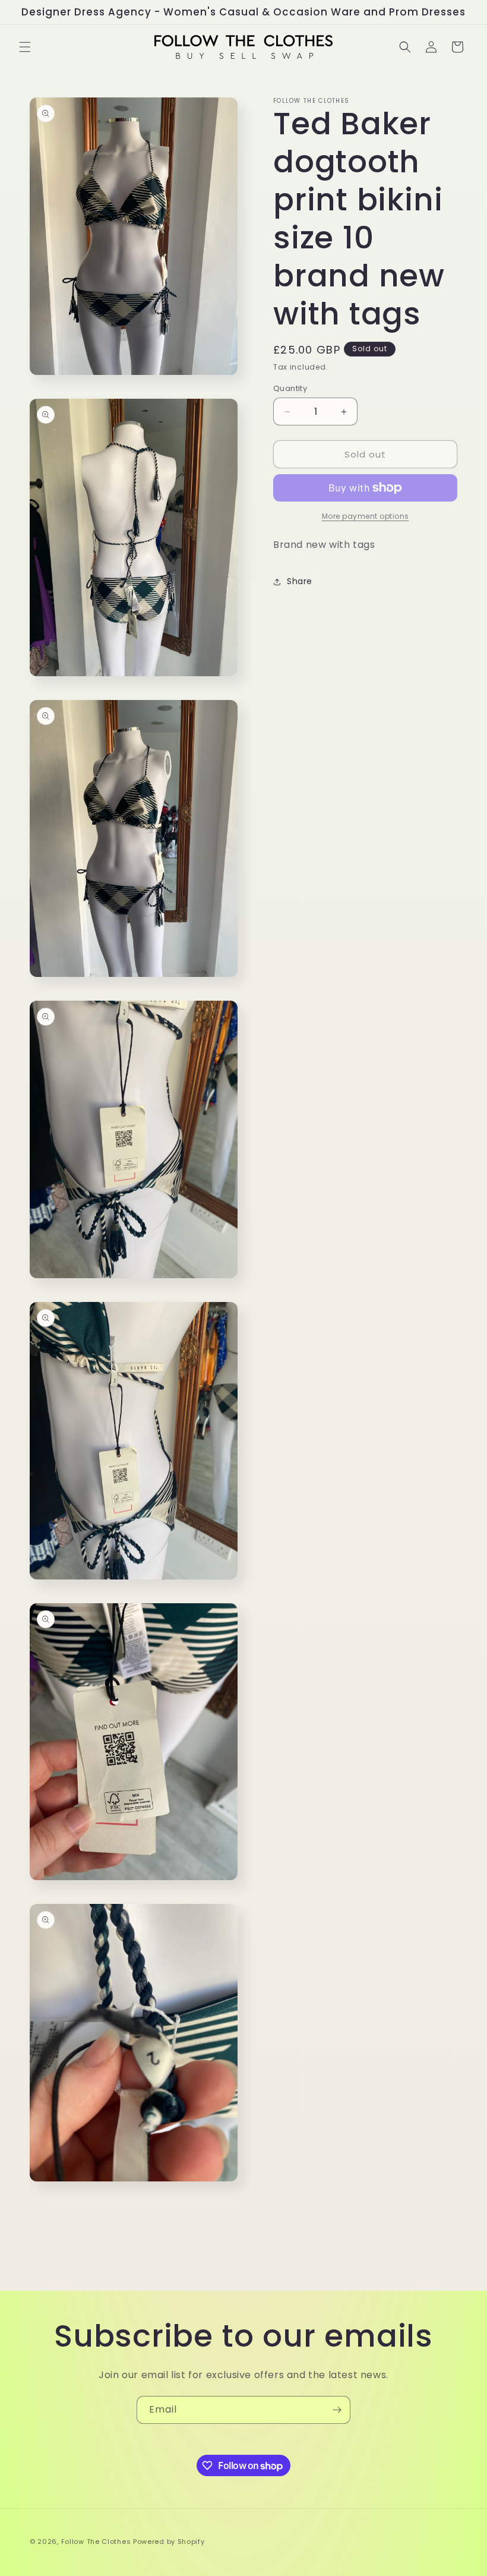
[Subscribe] (337, 2410)
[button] (25, 47)
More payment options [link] (366, 516)
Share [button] (300, 581)
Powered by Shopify (169, 2542)
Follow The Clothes (96, 2542)
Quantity (290, 388)
